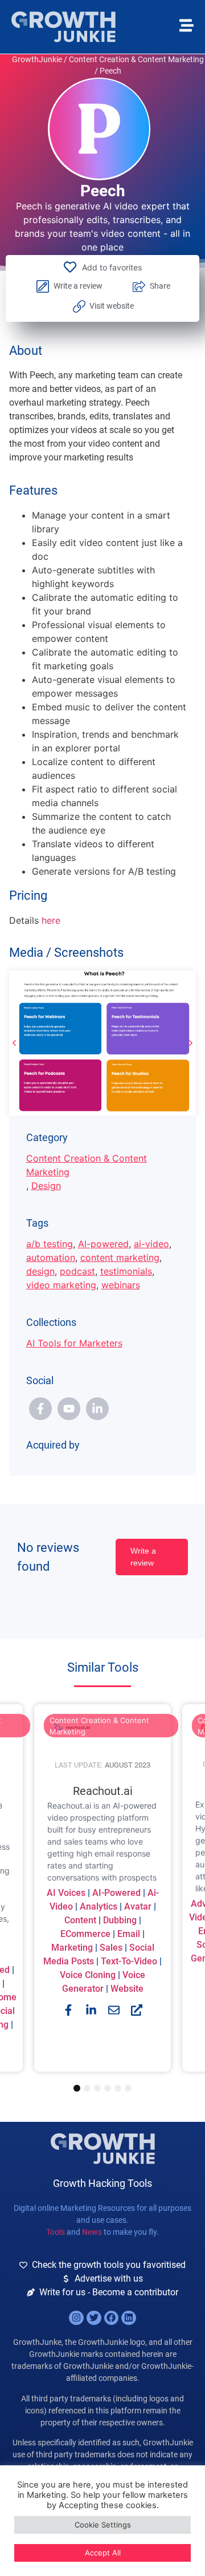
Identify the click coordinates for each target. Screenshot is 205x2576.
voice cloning (88, 1976)
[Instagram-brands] (76, 2318)
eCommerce (85, 1934)
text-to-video (129, 1962)
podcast (77, 1271)
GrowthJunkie (37, 59)
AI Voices (66, 1893)
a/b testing (50, 1244)
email (129, 1934)
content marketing (120, 1257)
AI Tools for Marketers (74, 1343)
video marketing (61, 1285)
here (50, 920)
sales (111, 1948)
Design (46, 1186)
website (127, 1989)
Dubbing (120, 1921)
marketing (72, 1948)
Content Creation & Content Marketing (136, 59)
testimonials (126, 1271)
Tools (56, 2232)
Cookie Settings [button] (103, 2525)
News (92, 2232)
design (40, 1271)
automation (51, 1257)
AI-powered (103, 1244)
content (80, 1921)
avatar (138, 1907)
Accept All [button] (103, 2553)
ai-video (151, 1244)
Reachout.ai (103, 1792)
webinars (121, 1285)
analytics (99, 1907)
